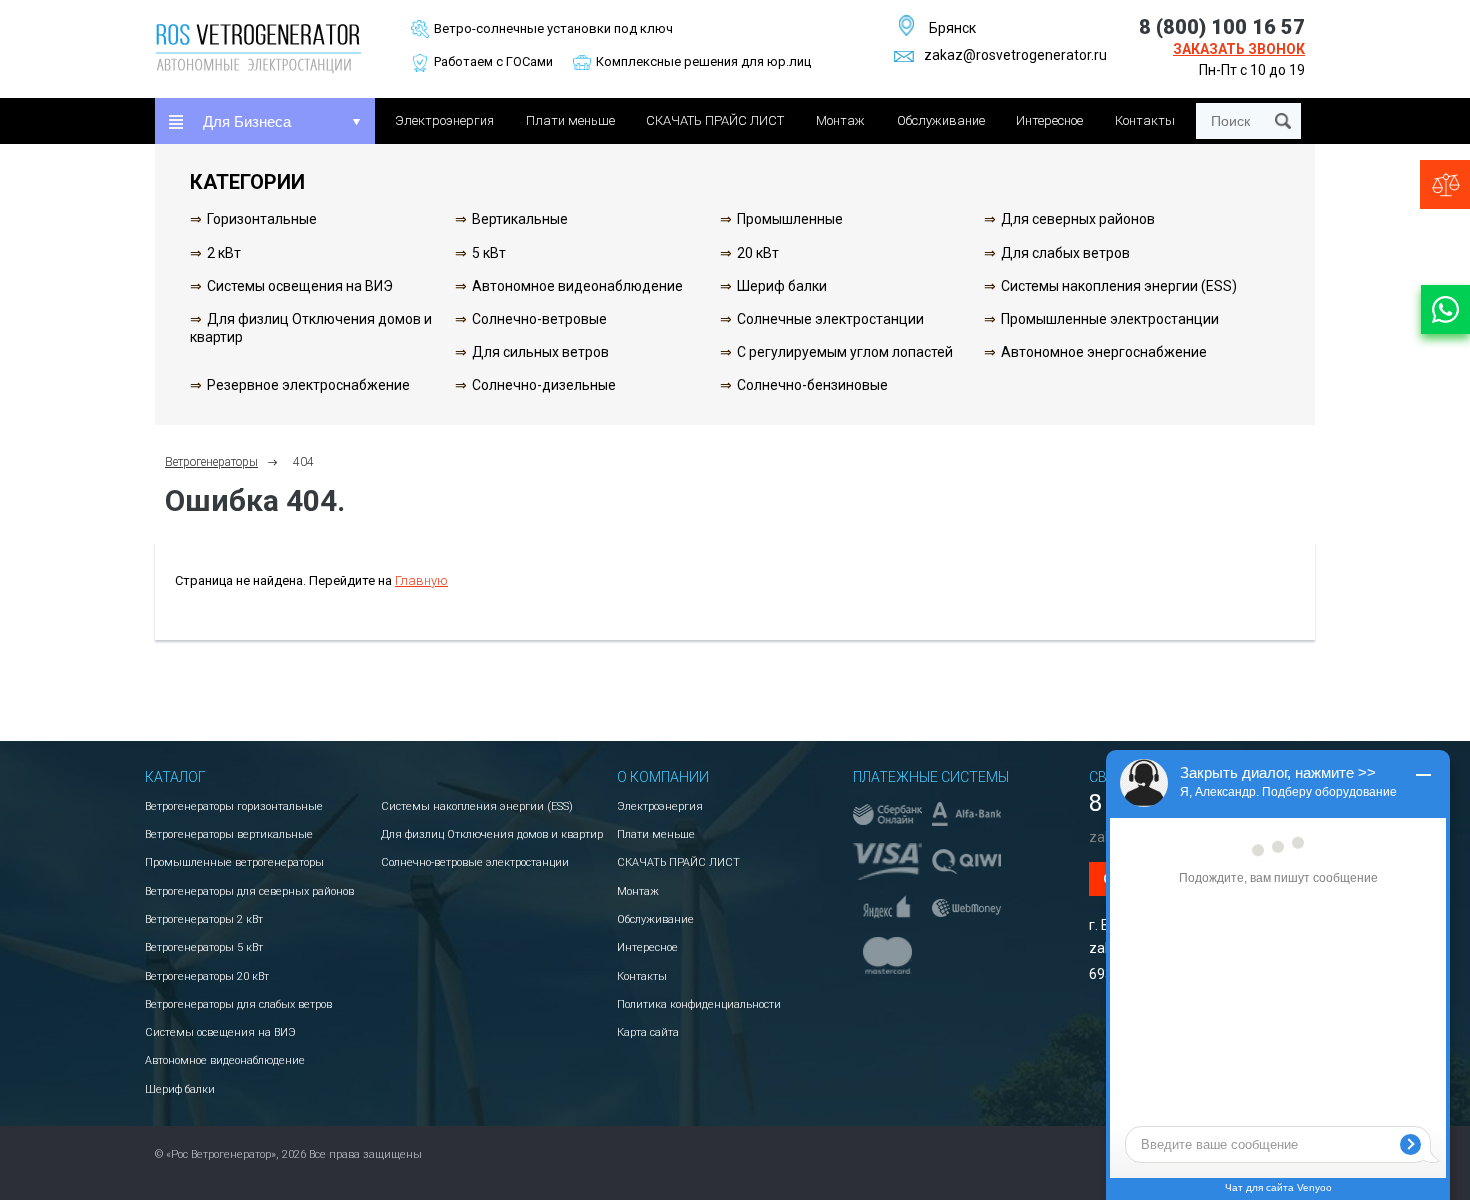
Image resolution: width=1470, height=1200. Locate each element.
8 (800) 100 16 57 (1222, 27)
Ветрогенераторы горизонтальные (234, 806)
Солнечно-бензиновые (812, 385)
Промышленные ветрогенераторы (234, 862)
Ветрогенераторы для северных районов (249, 891)
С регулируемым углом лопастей (845, 352)
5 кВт (489, 253)
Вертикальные (520, 219)
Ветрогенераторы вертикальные (229, 834)
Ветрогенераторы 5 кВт (204, 947)
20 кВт (758, 253)
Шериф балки (782, 286)
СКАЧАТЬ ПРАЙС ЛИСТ (715, 120)
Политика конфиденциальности (699, 1004)
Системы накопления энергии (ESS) (1119, 286)
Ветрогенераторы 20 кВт (207, 976)
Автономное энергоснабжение (1104, 352)
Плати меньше (570, 120)
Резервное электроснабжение (308, 385)
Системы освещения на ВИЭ (300, 286)
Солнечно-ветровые (539, 319)
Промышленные (790, 219)
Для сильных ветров (540, 352)
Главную (421, 580)
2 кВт (224, 253)
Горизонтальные (262, 219)
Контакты (1145, 120)
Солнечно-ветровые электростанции (475, 862)
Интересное (1049, 120)
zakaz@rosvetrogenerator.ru (1015, 55)
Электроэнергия (444, 120)
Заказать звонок (1239, 49)
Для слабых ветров (1065, 253)
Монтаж (840, 120)
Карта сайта (648, 1032)
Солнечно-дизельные (544, 385)
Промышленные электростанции (1110, 319)
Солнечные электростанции (830, 319)
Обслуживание (941, 120)
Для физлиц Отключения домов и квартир (492, 834)
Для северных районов (1078, 219)
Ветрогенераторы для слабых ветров (238, 1004)
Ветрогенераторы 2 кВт (204, 919)
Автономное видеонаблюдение (577, 286)
